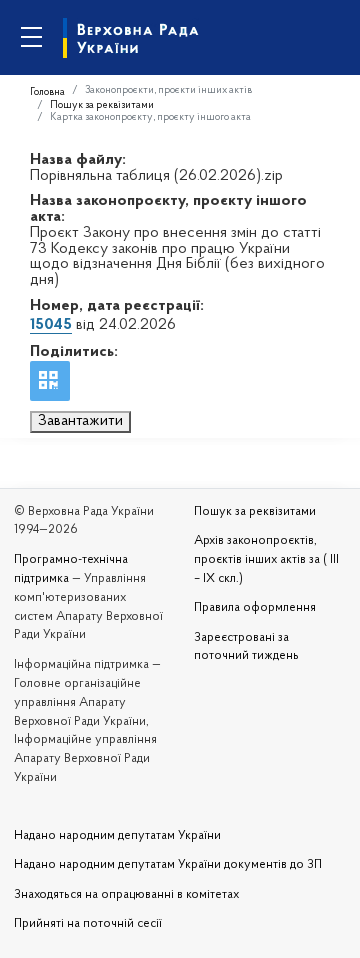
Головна (47, 92)
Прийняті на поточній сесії (88, 924)
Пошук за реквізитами (102, 105)
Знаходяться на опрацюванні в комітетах (126, 895)
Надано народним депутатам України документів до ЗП (168, 865)
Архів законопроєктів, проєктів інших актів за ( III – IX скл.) (266, 560)
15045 (51, 325)
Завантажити (80, 421)
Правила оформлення (255, 608)
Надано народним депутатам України (117, 836)
